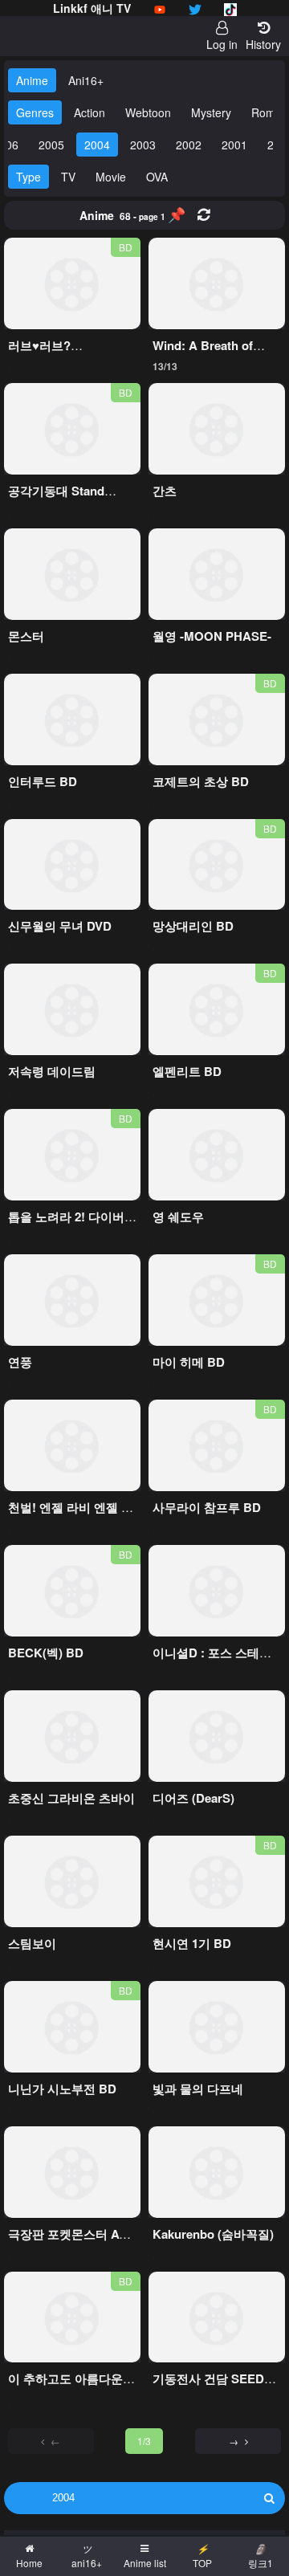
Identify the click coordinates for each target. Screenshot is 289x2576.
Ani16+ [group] (86, 80)
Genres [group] (35, 112)
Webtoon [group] (148, 112)
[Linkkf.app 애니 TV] (160, 8)
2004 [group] (97, 145)
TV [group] (68, 177)
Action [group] (90, 112)
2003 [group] (143, 145)
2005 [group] (51, 145)
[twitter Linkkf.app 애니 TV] (195, 8)
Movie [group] (111, 177)
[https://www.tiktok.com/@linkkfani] (230, 8)
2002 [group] (189, 145)
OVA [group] (157, 177)
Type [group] (28, 177)
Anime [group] (32, 80)
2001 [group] (234, 145)
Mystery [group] (211, 112)
